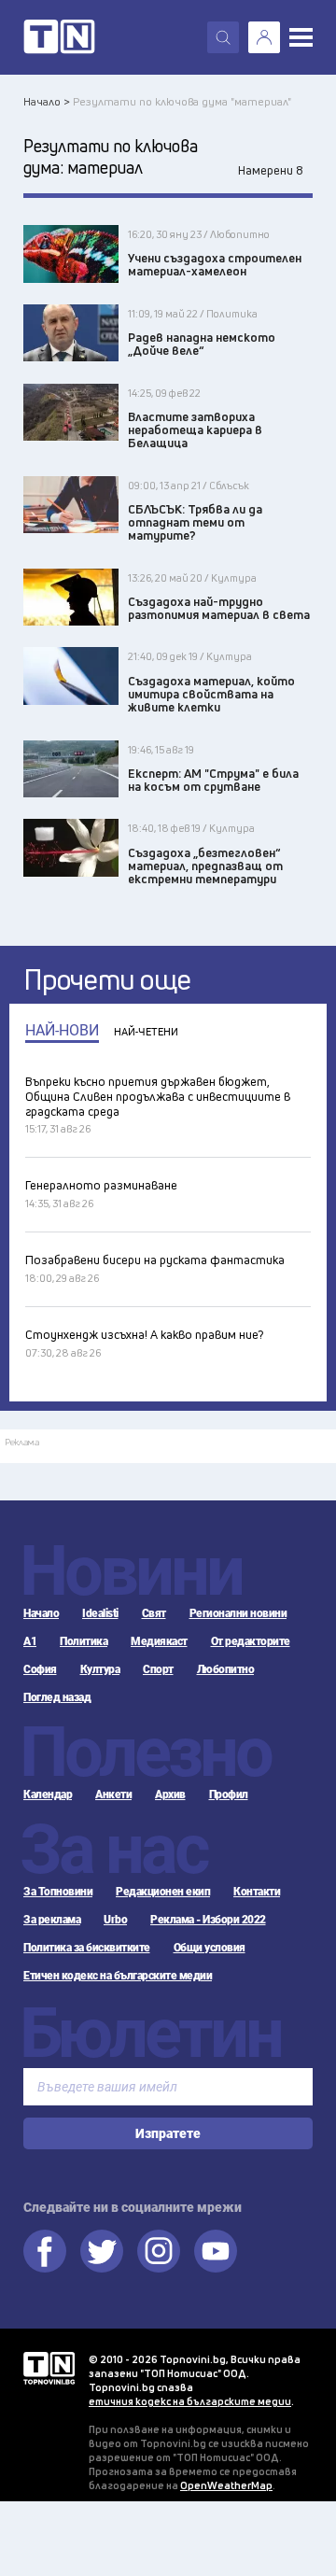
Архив (170, 1795)
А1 (30, 1641)
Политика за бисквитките (87, 1948)
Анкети (113, 1795)
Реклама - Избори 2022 (208, 1920)
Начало (41, 1613)
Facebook (45, 2251)
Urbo (115, 1920)
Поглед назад (57, 1697)
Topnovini (49, 2368)
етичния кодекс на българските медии (190, 2401)
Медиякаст (159, 1641)
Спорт (158, 1669)
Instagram (159, 2251)
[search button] (223, 37)
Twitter (102, 2251)
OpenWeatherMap (226, 2485)
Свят (154, 1613)
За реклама (52, 1920)
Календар (48, 1795)
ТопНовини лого (59, 37)
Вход (264, 37)
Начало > (47, 101)
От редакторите (251, 1641)
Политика (84, 1641)
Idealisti (100, 1613)
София (40, 1669)
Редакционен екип (163, 1892)
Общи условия (210, 1948)
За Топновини (58, 1892)
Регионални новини (238, 1613)
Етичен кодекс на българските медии (118, 1976)
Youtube (216, 2251)
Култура (100, 1669)
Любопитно (226, 1669)
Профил (229, 1795)
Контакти (257, 1892)
